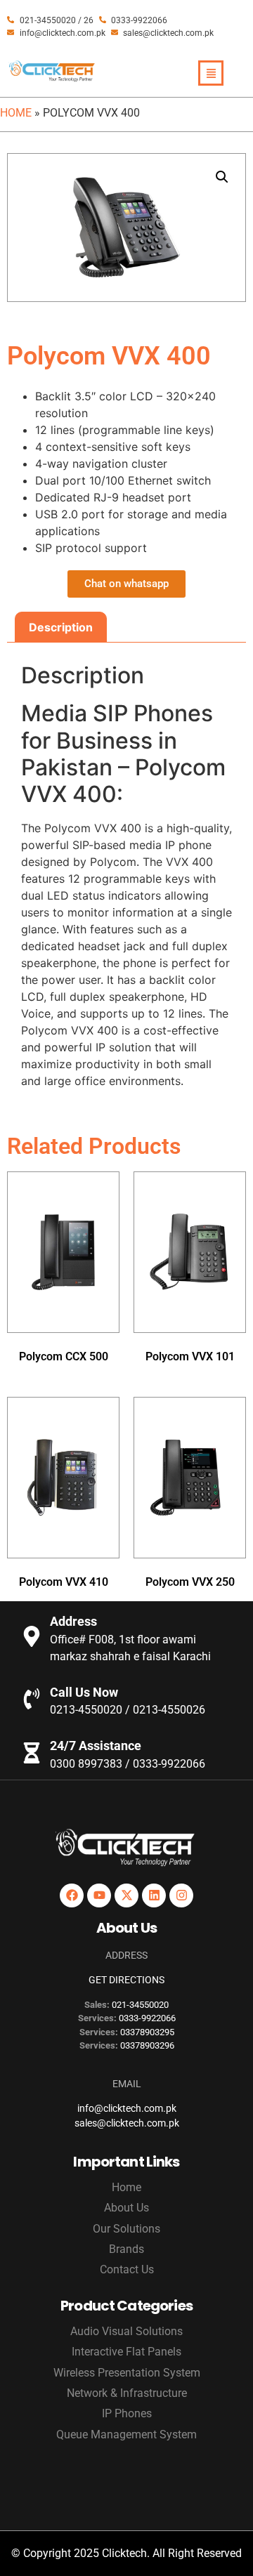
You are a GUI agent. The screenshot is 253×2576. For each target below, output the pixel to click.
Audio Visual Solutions (126, 2331)
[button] (222, 177)
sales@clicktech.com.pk (127, 2123)
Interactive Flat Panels (126, 2352)
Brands (126, 2249)
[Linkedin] (154, 1895)
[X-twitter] (126, 1895)
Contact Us (127, 2269)
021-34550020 (140, 2005)
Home (16, 113)
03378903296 (147, 2045)
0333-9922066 (147, 2018)
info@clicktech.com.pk (127, 2108)
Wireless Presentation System (127, 2373)
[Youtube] (99, 1895)
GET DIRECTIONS (126, 1980)
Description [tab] (61, 627)
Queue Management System (126, 2434)
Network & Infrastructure (127, 2393)
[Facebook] (72, 1895)
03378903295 (147, 2032)
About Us (126, 2208)
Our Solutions (126, 2229)
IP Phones (127, 2413)
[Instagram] (181, 1895)
